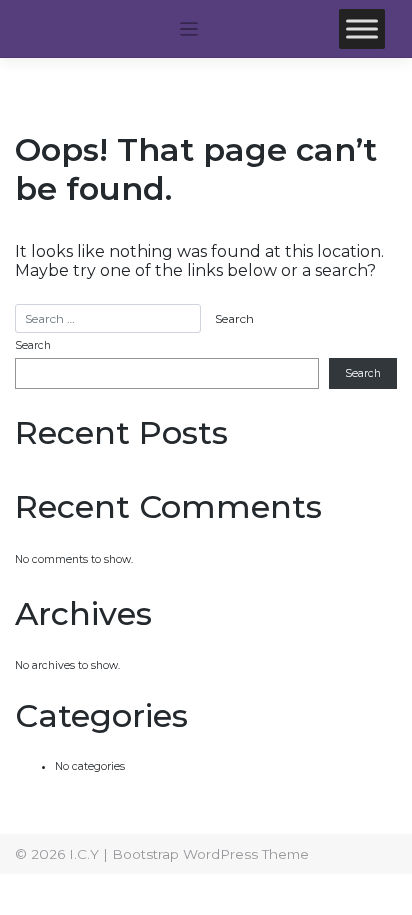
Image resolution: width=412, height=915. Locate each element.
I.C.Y (84, 854)
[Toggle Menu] (362, 28)
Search (33, 345)
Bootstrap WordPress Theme (210, 854)
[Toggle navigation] (189, 29)
